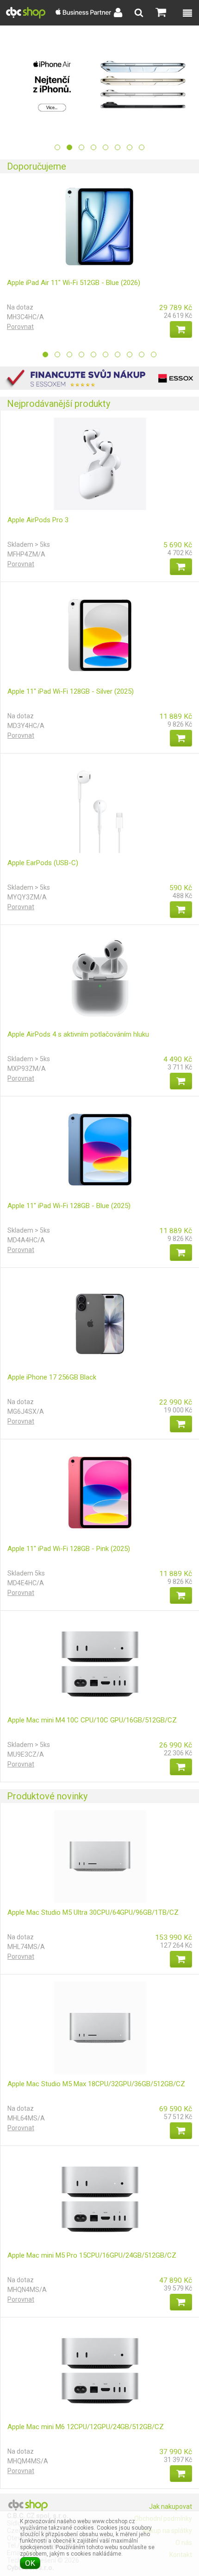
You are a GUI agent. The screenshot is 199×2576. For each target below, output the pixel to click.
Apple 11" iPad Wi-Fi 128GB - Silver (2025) (71, 691)
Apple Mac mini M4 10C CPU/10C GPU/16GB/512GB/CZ (92, 1720)
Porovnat (20, 327)
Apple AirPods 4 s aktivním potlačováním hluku (78, 1034)
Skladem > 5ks (29, 544)
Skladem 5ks (26, 1573)
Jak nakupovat (171, 2506)
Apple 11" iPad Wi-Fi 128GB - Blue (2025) (69, 1206)
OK (30, 2563)
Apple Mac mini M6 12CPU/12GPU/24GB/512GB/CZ (86, 2427)
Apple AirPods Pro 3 (38, 520)
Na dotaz (20, 307)
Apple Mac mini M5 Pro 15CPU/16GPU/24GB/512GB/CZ (92, 2255)
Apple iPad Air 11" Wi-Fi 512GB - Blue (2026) (74, 283)
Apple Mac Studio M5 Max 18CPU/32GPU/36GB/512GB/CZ (96, 2084)
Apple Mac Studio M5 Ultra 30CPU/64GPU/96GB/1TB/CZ (93, 1912)
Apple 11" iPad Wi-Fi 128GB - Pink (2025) (69, 1549)
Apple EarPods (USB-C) (43, 863)
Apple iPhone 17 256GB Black (52, 1377)
